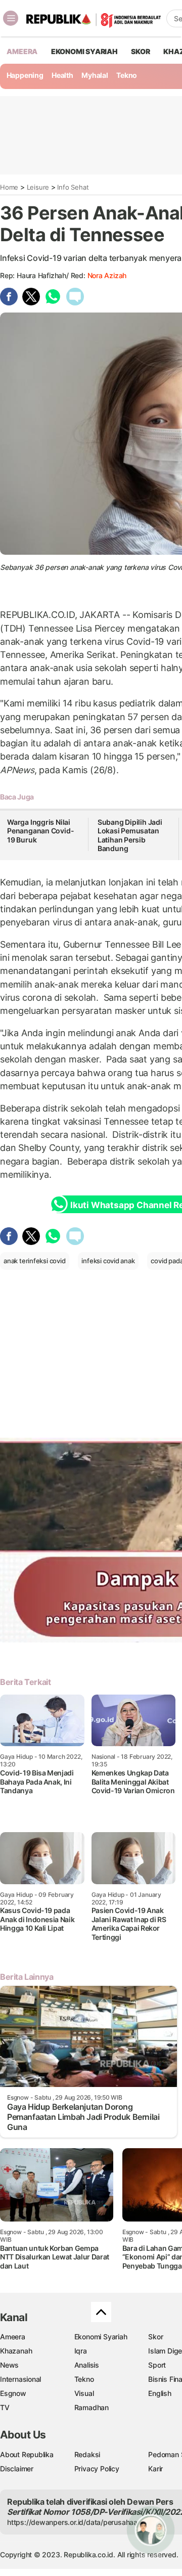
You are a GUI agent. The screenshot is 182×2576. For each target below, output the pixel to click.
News (9, 2365)
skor (140, 51)
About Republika (27, 2454)
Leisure (38, 187)
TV (5, 2407)
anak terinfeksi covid (35, 1261)
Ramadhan (92, 2407)
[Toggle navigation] (11, 18)
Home (9, 187)
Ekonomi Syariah (84, 51)
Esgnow (13, 2393)
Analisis (87, 2365)
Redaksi (87, 2454)
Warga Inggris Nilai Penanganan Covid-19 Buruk (40, 831)
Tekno (127, 75)
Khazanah (16, 2351)
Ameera (13, 2337)
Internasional (20, 2379)
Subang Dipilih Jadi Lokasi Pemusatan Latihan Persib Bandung (130, 835)
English (160, 2393)
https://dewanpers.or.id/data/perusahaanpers (82, 2522)
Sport (157, 2365)
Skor (155, 2337)
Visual (84, 2393)
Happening (25, 75)
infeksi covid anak (108, 1261)
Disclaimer (17, 2469)
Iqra (81, 2351)
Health (62, 75)
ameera (22, 51)
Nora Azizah (107, 275)
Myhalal (95, 75)
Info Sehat (73, 187)
